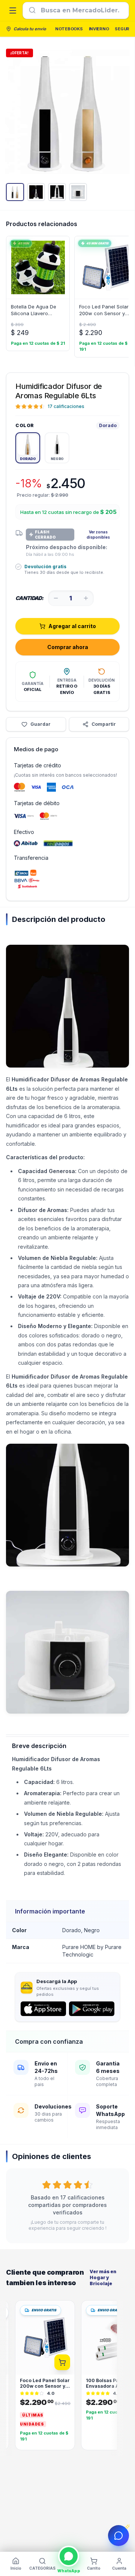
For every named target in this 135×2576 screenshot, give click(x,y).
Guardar (40, 724)
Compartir (104, 724)
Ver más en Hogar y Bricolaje (103, 2277)
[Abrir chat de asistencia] (118, 2536)
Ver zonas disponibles (98, 535)
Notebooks (69, 29)
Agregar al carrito (72, 626)
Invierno (99, 29)
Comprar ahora (68, 647)
